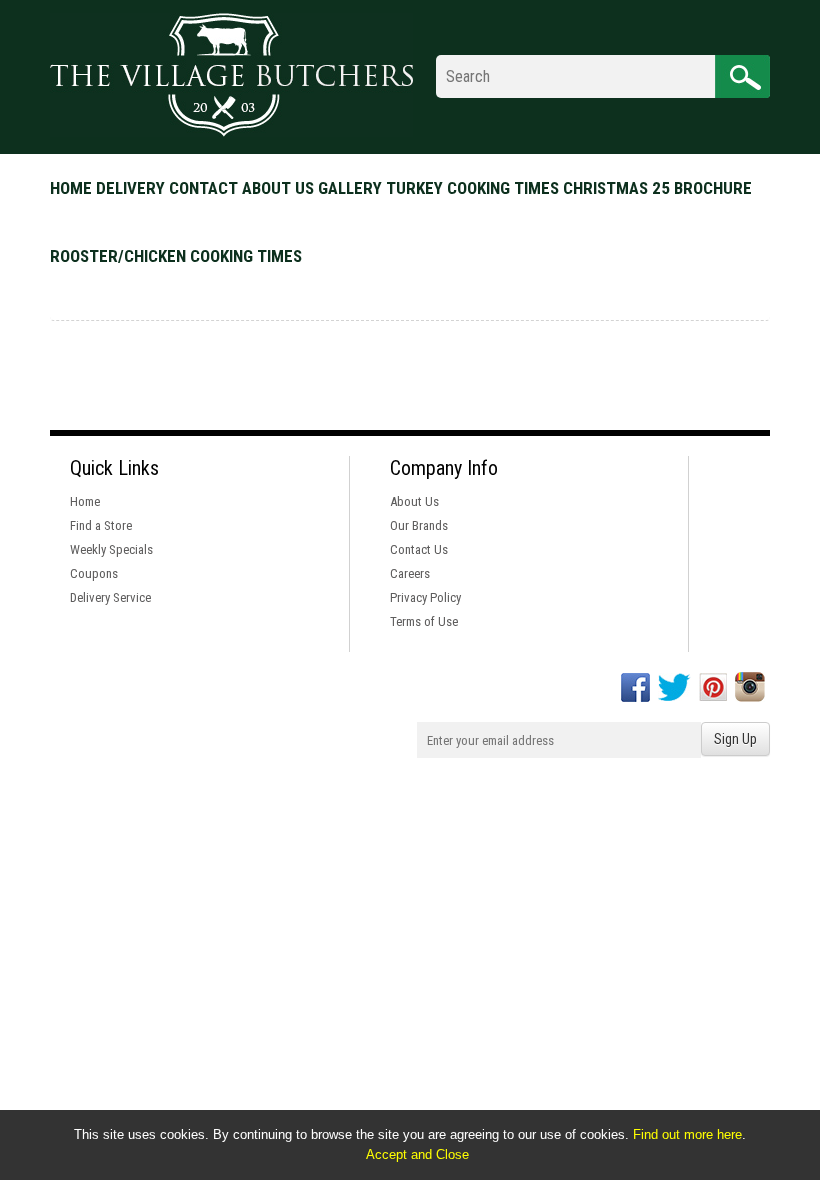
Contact (203, 188)
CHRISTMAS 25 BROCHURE (657, 188)
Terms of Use (424, 621)
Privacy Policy (425, 597)
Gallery (350, 188)
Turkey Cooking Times (472, 188)
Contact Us (419, 549)
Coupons (94, 573)
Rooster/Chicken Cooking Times (176, 256)
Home (71, 188)
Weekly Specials (111, 549)
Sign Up (735, 739)
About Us (414, 501)
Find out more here (687, 1134)
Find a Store (101, 525)
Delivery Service (110, 597)
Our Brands (419, 525)
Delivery (130, 188)
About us (278, 188)
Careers (410, 573)
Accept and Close (417, 1154)
